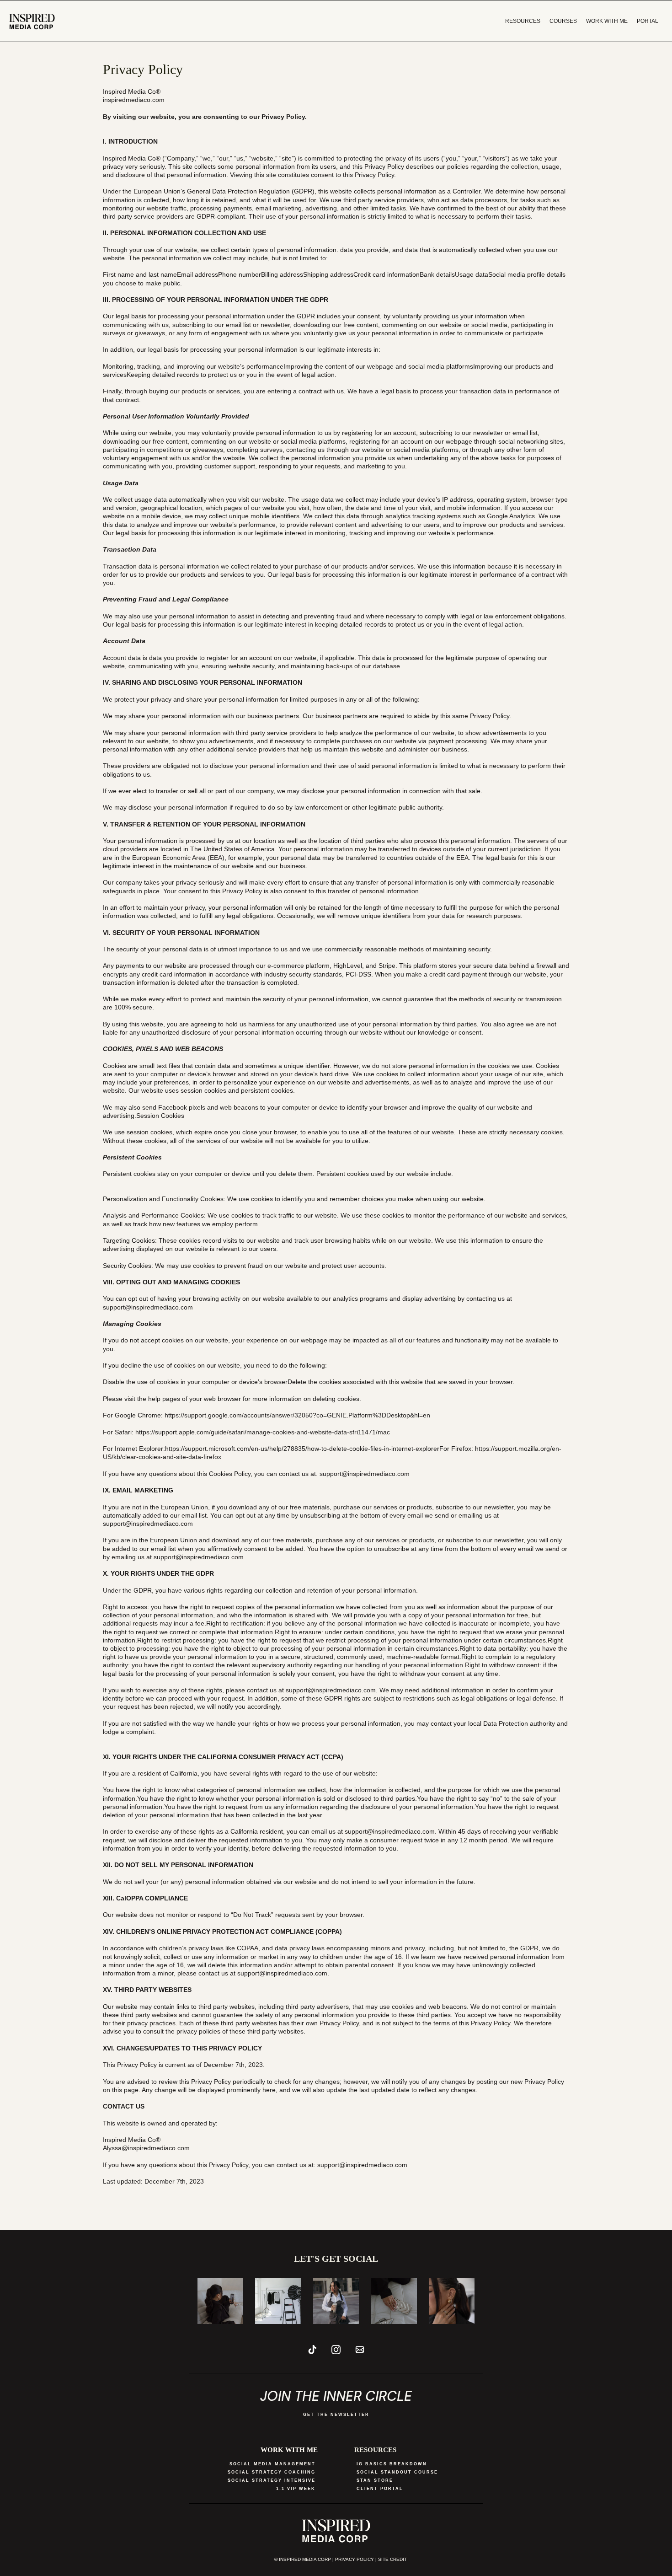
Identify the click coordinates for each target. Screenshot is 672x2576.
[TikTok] (312, 2350)
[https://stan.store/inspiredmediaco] (32, 21)
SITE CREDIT (392, 2559)
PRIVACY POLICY (355, 2559)
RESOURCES (523, 21)
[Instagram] (336, 2350)
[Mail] (360, 2350)
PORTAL (648, 21)
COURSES (563, 21)
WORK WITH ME (607, 21)
